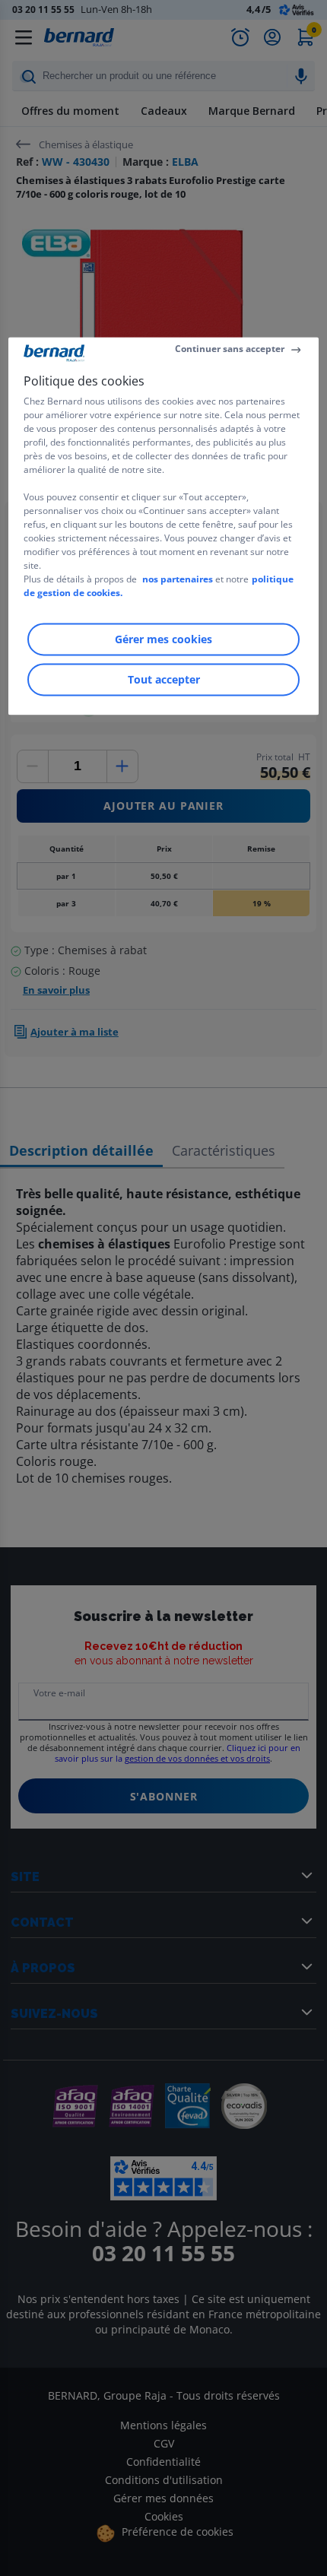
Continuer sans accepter (230, 349)
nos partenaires (178, 580)
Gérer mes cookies (163, 640)
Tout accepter (164, 680)
